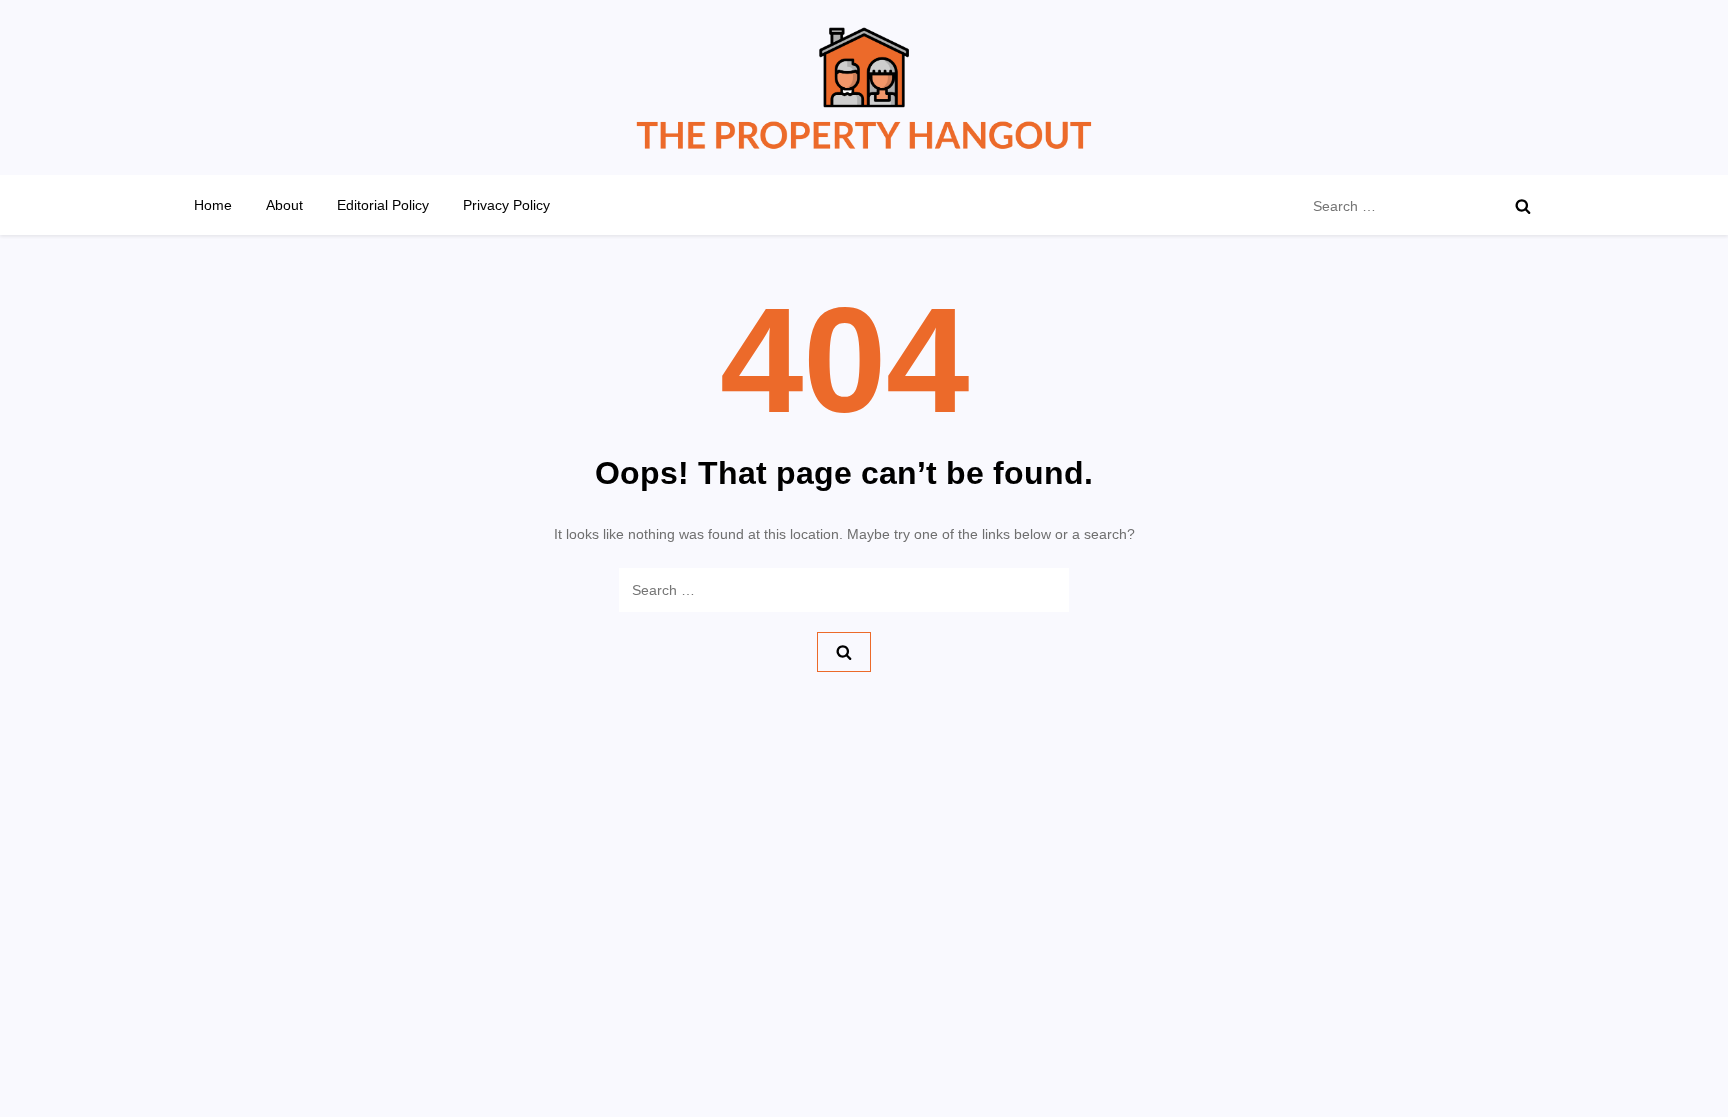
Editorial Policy (383, 205)
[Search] (1523, 206)
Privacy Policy (506, 205)
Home (213, 205)
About (284, 205)
